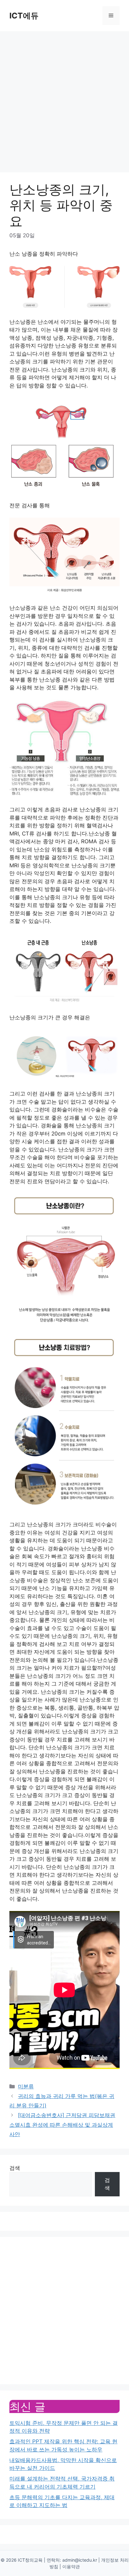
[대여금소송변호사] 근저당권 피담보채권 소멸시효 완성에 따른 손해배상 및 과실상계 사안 (62, 2125)
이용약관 (71, 2566)
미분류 (26, 2086)
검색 (15, 2168)
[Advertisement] (64, 99)
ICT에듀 (24, 16)
